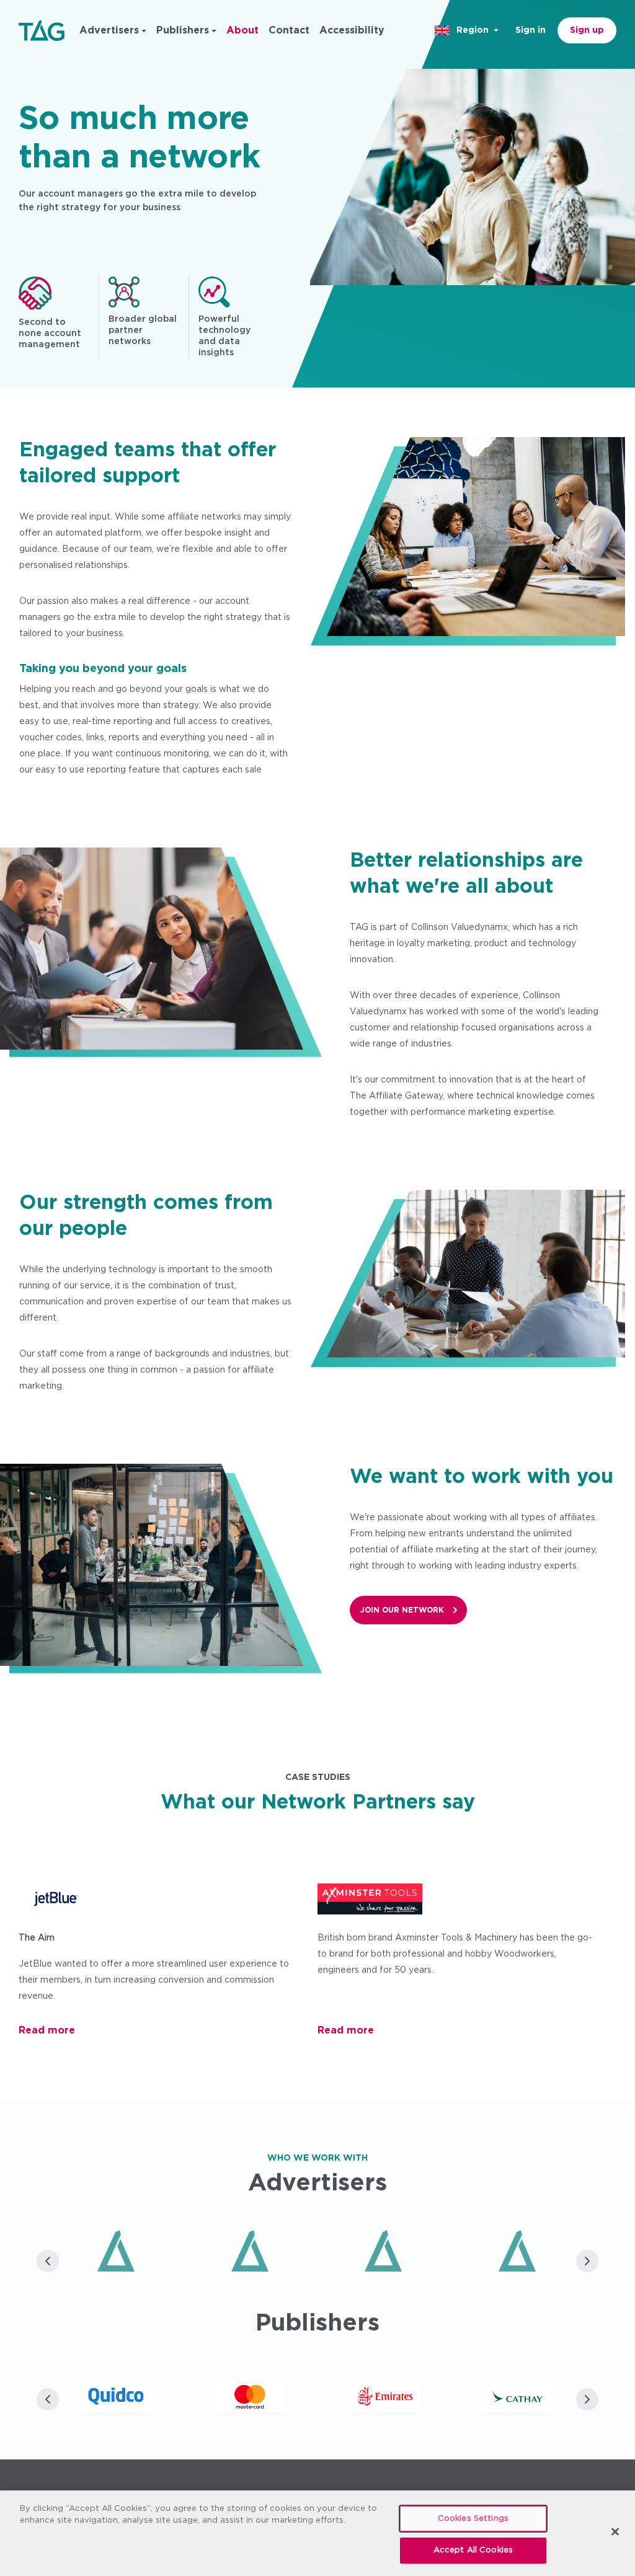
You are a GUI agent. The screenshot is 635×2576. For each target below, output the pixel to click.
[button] (468, 30)
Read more (47, 2030)
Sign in (531, 30)
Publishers (183, 30)
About (242, 30)
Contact (289, 30)
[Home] (42, 30)
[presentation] (48, 2261)
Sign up (587, 30)
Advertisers (109, 30)
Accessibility (352, 30)
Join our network (402, 1610)
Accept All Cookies (473, 2550)
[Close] (615, 2531)
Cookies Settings (473, 2519)
